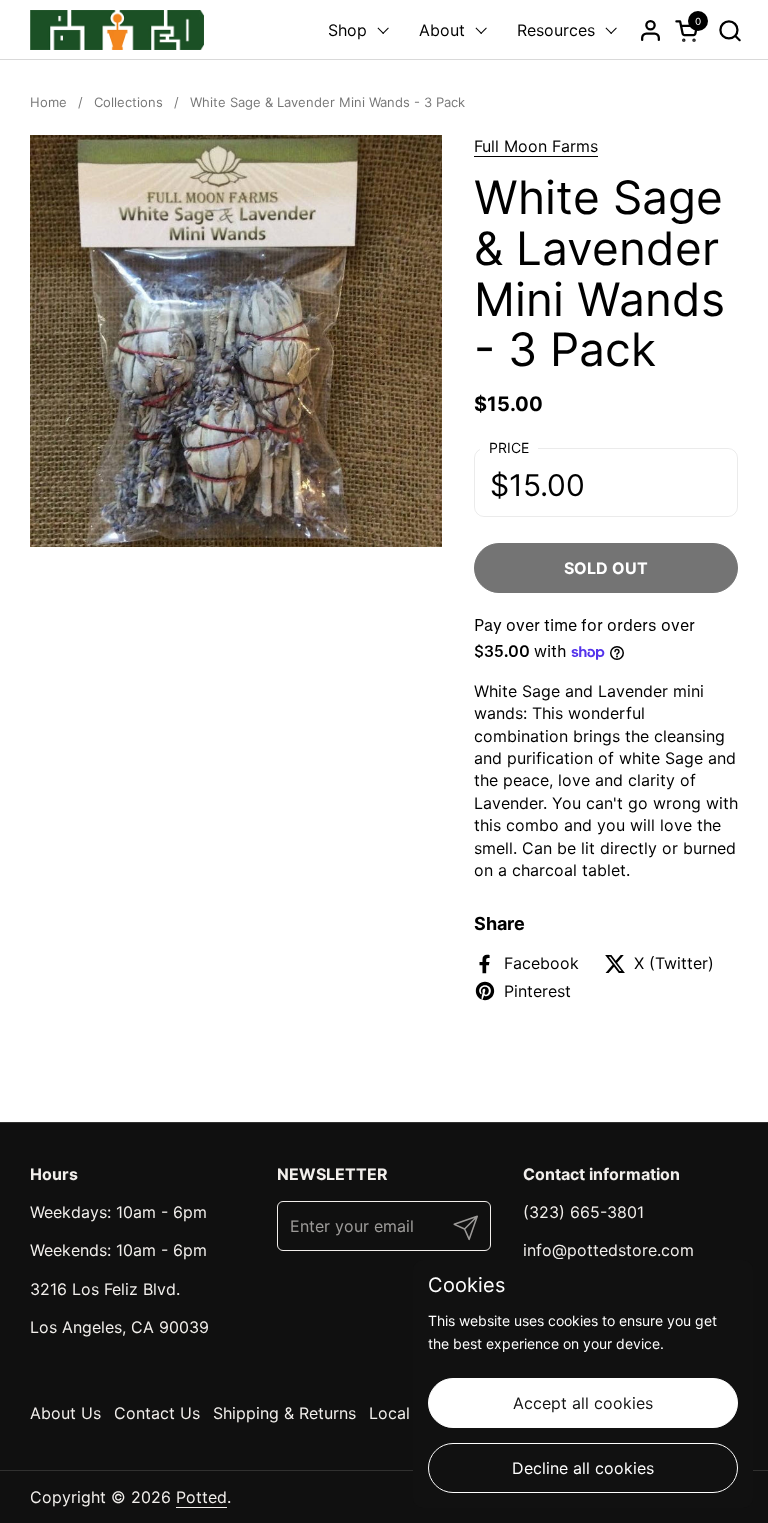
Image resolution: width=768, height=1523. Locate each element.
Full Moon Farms (536, 146)
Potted (201, 1497)
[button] (729, 30)
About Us (65, 1413)
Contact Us (157, 1413)
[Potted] (117, 30)
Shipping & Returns (284, 1413)
